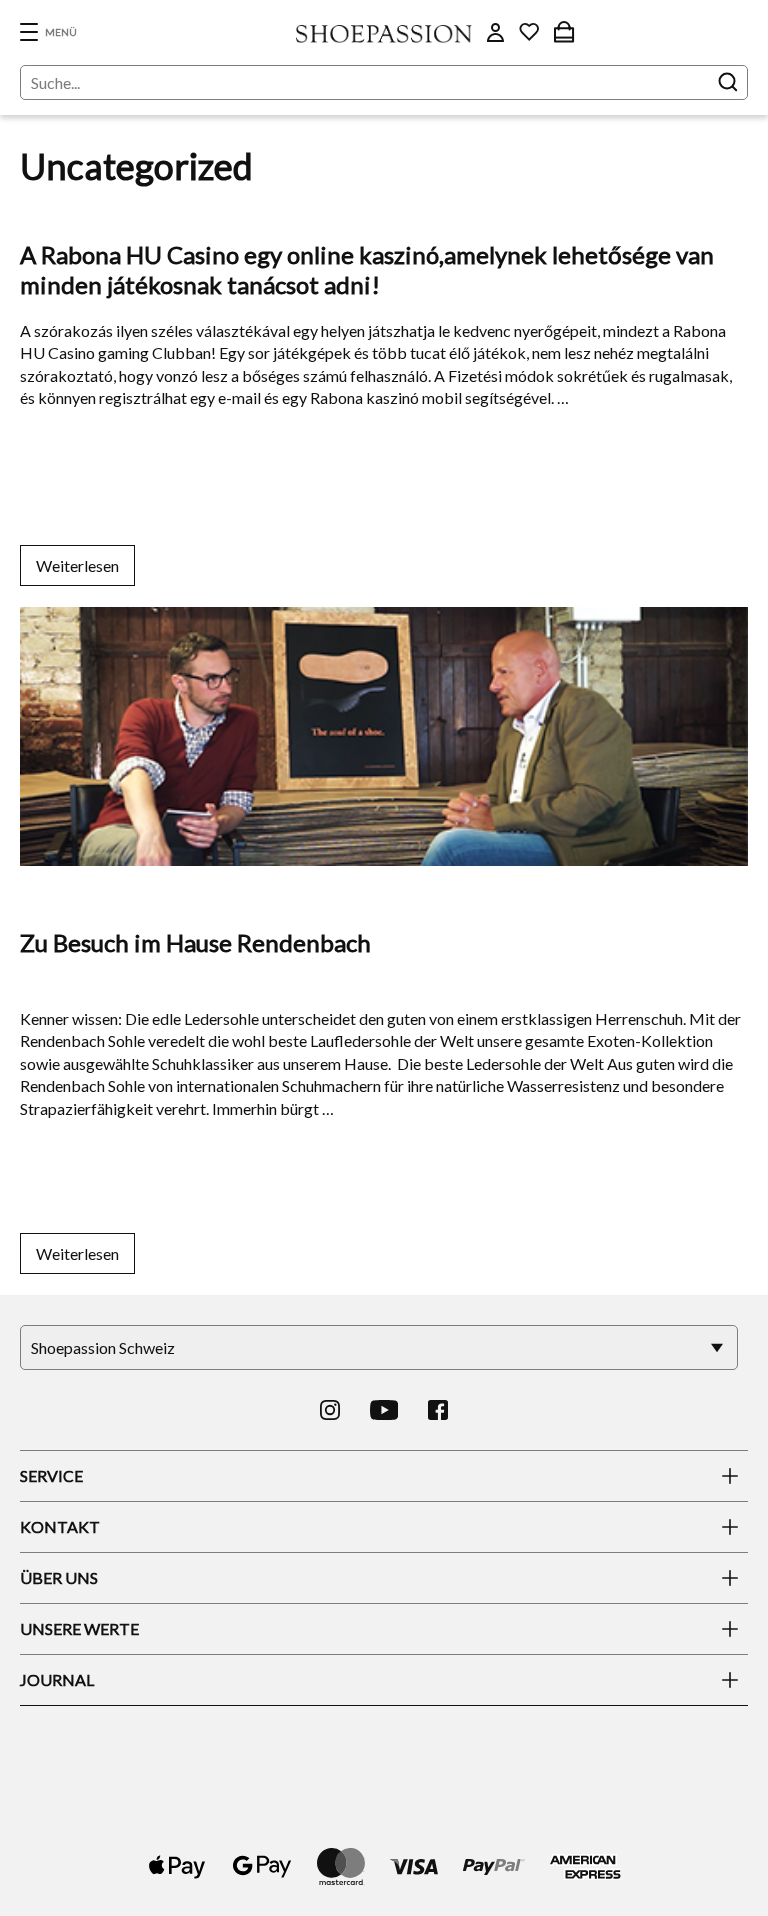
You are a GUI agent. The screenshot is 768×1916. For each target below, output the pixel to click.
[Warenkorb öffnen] (564, 32)
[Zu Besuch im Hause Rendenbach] (384, 587)
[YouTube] (384, 1410)
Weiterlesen (77, 565)
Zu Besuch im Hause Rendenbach (195, 942)
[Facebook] (438, 1410)
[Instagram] (330, 1410)
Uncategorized (79, 207)
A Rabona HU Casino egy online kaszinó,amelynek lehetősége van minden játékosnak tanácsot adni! (367, 269)
